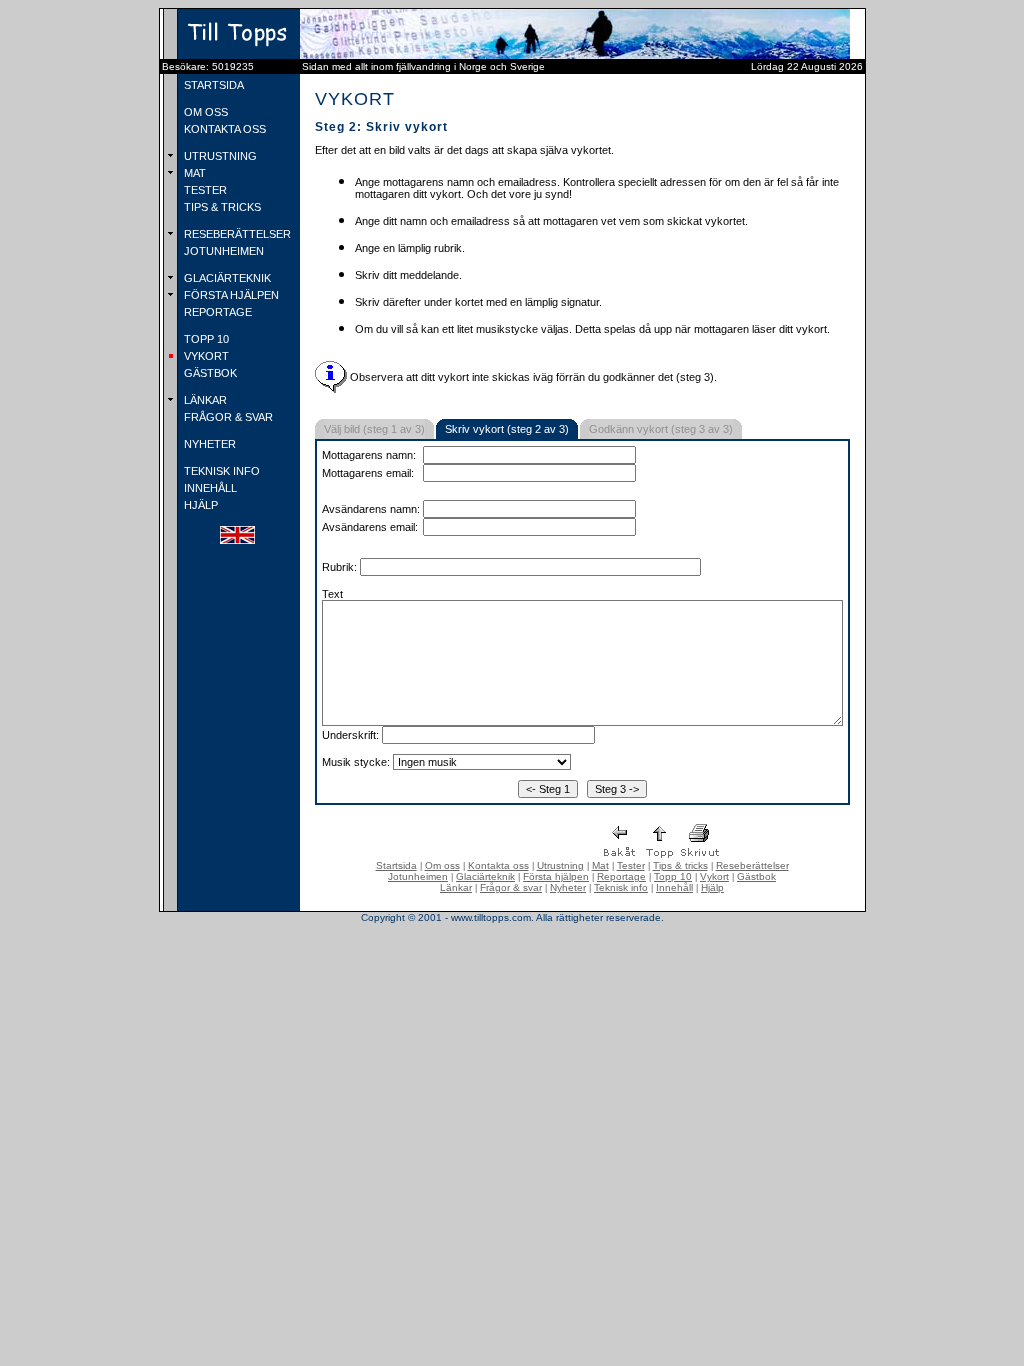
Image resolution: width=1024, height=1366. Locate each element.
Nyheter (568, 887)
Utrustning (560, 865)
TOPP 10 (205, 339)
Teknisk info (621, 887)
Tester (631, 865)
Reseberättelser (752, 865)
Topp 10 (673, 876)
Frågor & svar (511, 887)
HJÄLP (199, 505)
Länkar (456, 887)
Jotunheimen (418, 876)
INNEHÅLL (209, 488)
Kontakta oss (498, 865)
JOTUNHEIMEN (222, 251)
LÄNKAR (204, 400)
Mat (600, 865)
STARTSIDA (212, 85)
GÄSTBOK (209, 373)
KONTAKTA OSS (223, 129)
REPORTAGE (216, 312)
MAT (193, 173)
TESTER (204, 190)
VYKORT (205, 356)
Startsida (396, 865)
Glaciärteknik (485, 876)
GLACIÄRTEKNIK (226, 278)
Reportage (621, 876)
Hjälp (712, 887)
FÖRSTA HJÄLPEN (230, 295)
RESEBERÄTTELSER (236, 234)
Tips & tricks (680, 865)
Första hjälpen (556, 876)
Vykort (714, 876)
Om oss (442, 865)
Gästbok (756, 876)
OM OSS (204, 112)
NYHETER (208, 444)
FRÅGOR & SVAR (227, 417)
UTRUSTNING (219, 156)
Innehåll (674, 887)
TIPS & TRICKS (221, 207)
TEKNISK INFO (220, 471)
